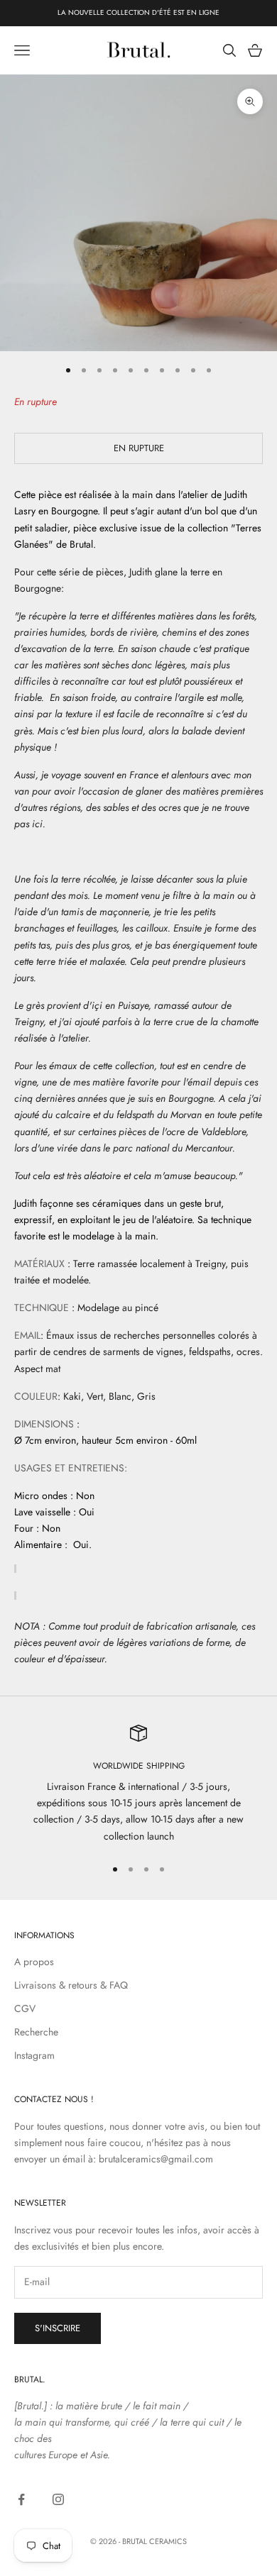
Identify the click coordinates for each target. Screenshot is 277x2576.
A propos (34, 1962)
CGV (25, 2008)
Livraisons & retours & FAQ (71, 1985)
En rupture (139, 448)
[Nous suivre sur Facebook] (21, 2499)
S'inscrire (58, 2328)
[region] (138, 1785)
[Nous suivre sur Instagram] (58, 2499)
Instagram (34, 2055)
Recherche (36, 2032)
